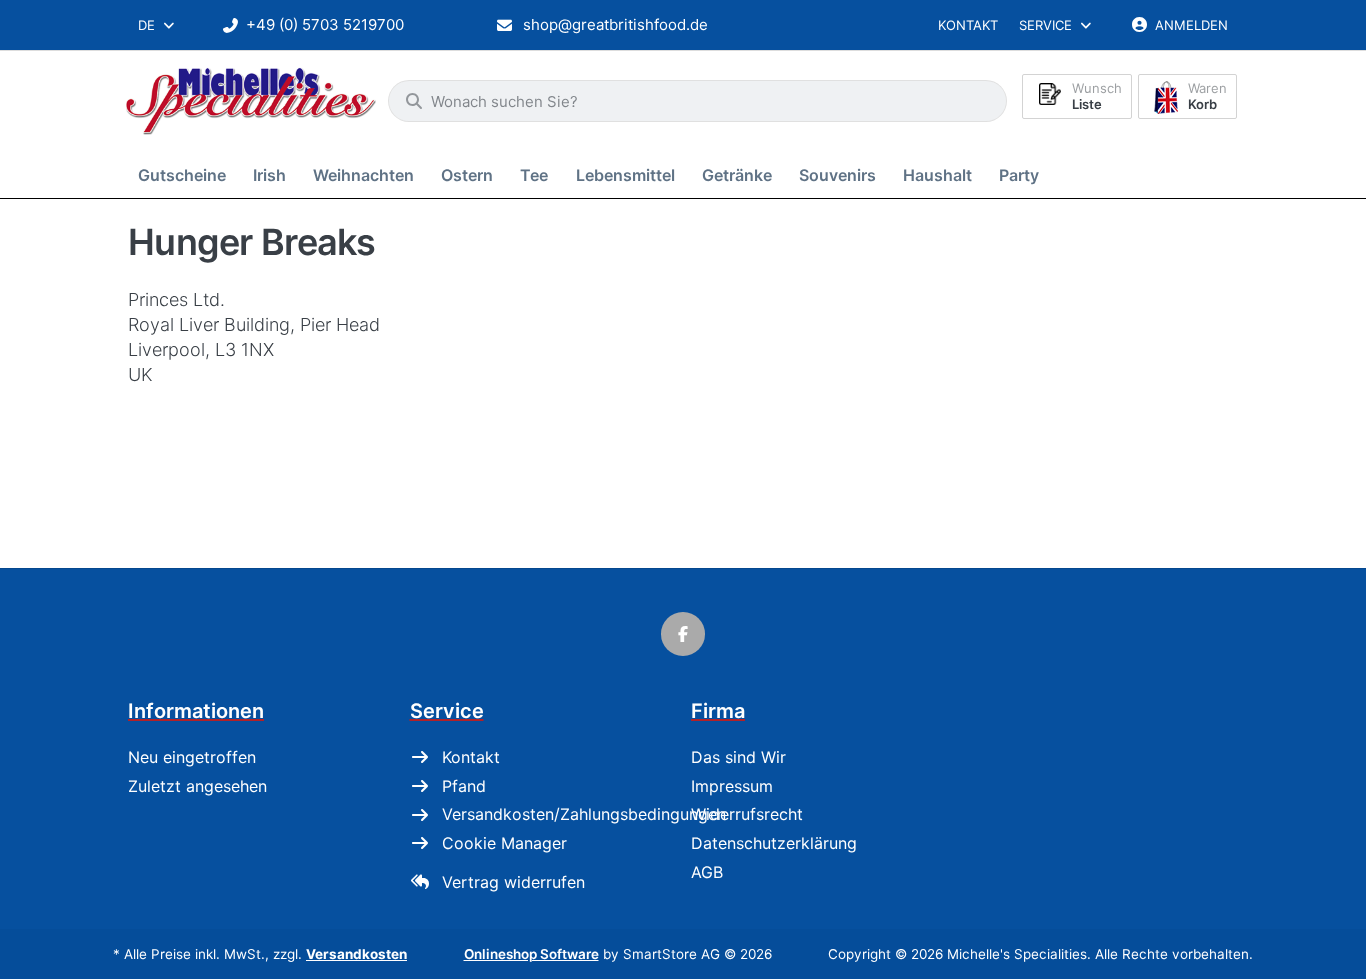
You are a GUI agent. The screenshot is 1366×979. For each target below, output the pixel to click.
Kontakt (968, 25)
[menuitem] (185, 174)
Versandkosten (356, 954)
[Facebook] (683, 634)
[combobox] (157, 25)
